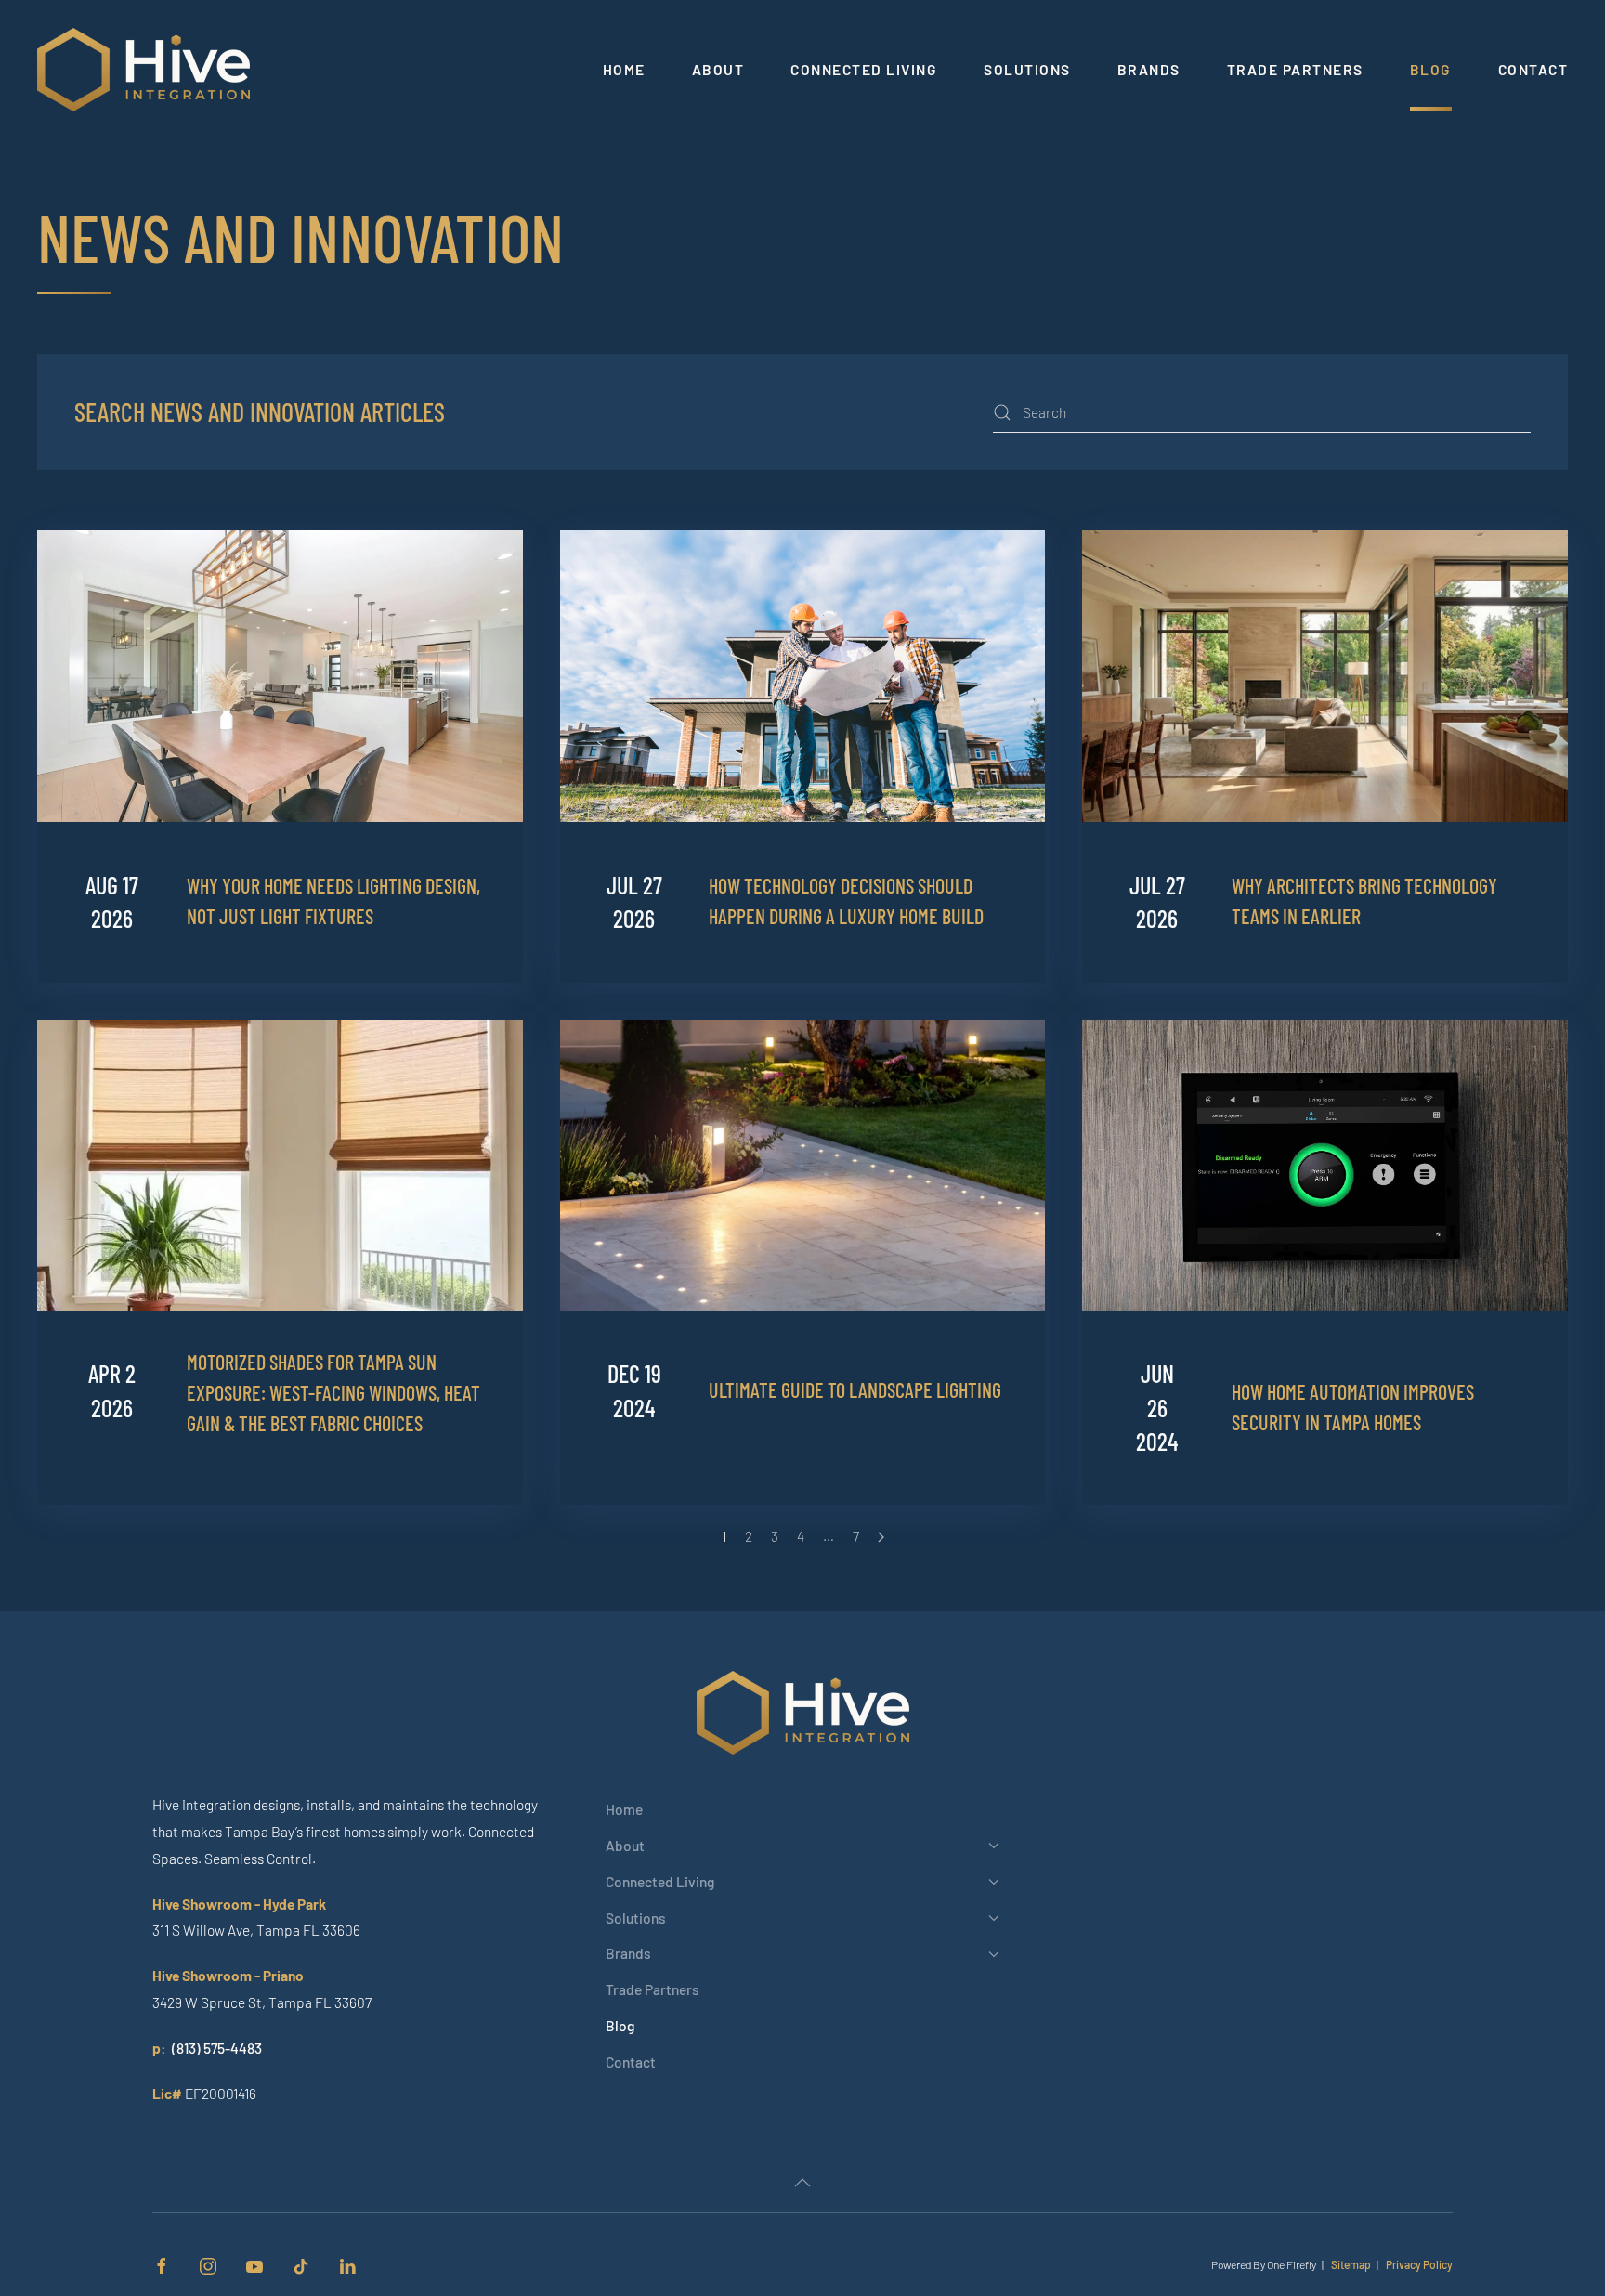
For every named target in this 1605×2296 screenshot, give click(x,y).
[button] (802, 2183)
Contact (1533, 69)
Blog (1431, 69)
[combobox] (1262, 412)
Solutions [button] (1027, 69)
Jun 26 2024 (1157, 1407)
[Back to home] (146, 70)
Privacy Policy (1419, 2264)
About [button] (718, 69)
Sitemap (1351, 2264)
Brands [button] (1149, 69)
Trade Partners (1295, 69)
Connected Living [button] (864, 69)
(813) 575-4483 (217, 2048)
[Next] (881, 1537)
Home (624, 69)
